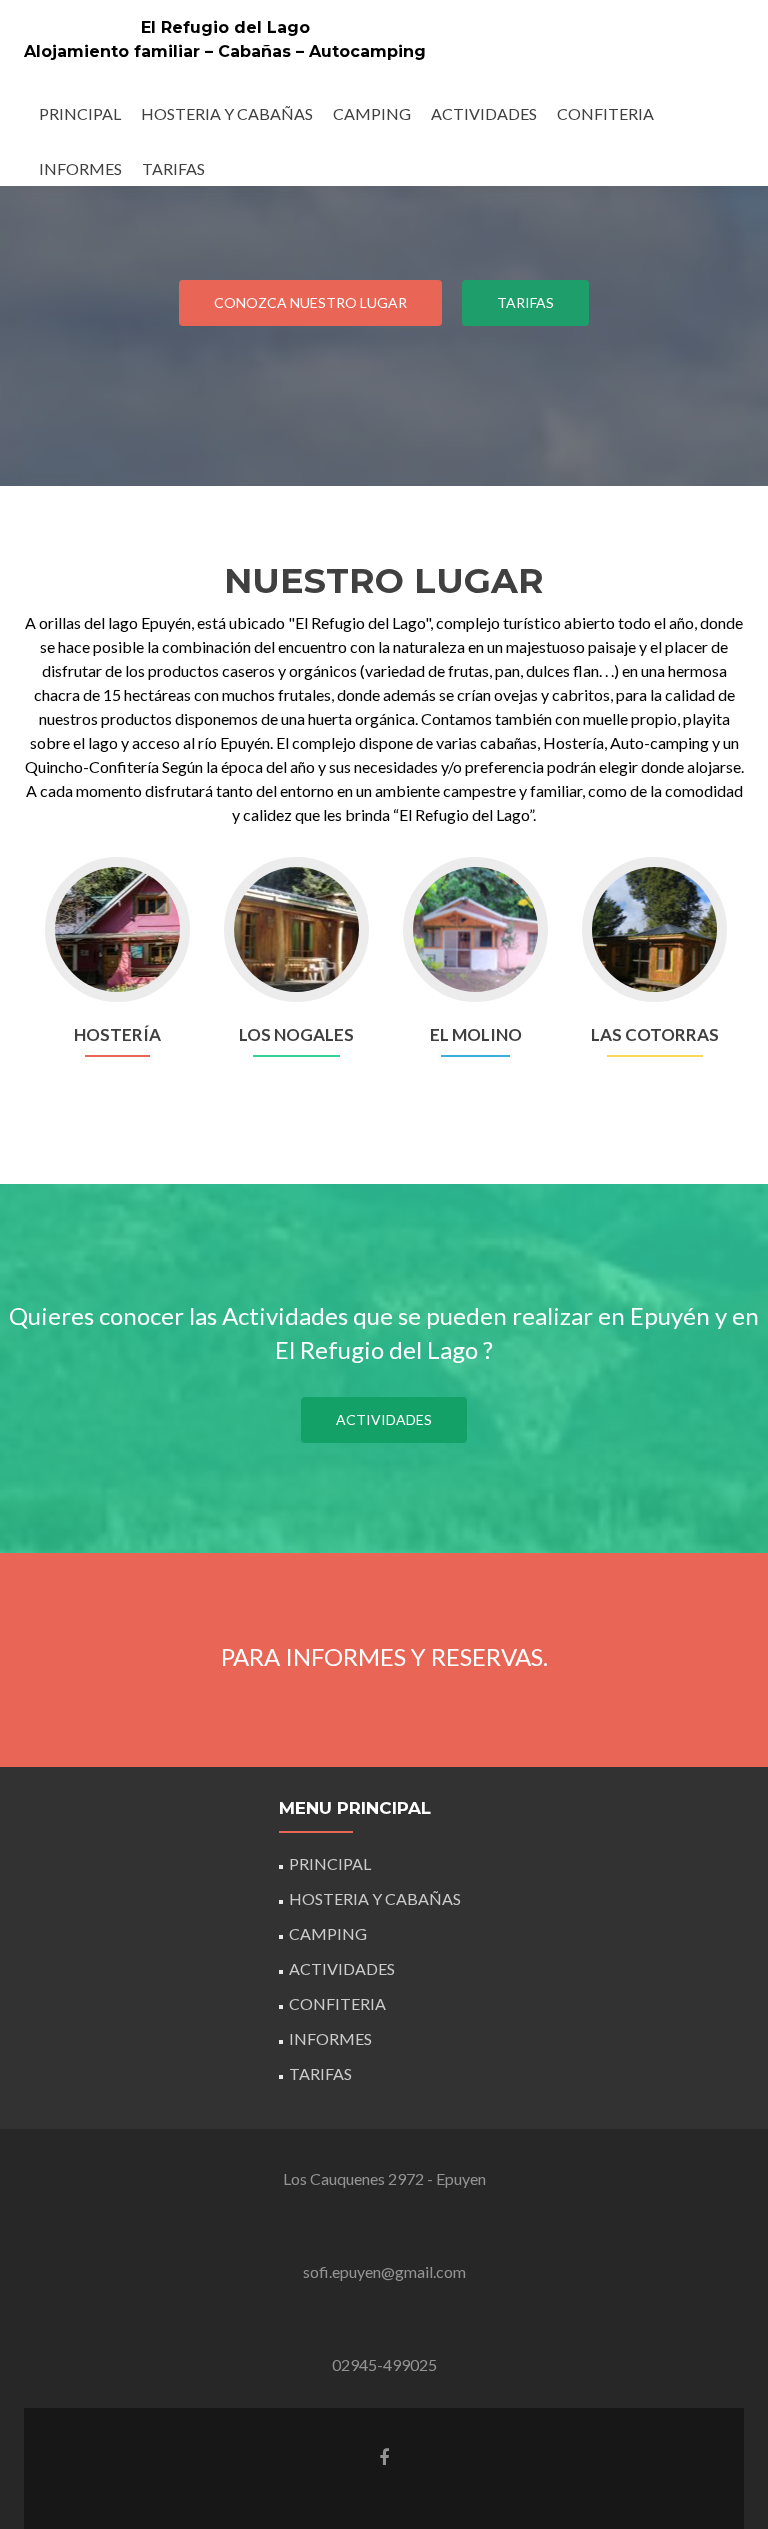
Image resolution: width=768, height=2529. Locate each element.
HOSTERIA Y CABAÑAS (227, 113)
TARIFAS (173, 168)
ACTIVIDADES (484, 113)
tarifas (525, 302)
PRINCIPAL (80, 113)
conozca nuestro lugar (310, 302)
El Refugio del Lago (225, 27)
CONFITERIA (605, 113)
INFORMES (80, 168)
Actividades (384, 1419)
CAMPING (372, 113)
